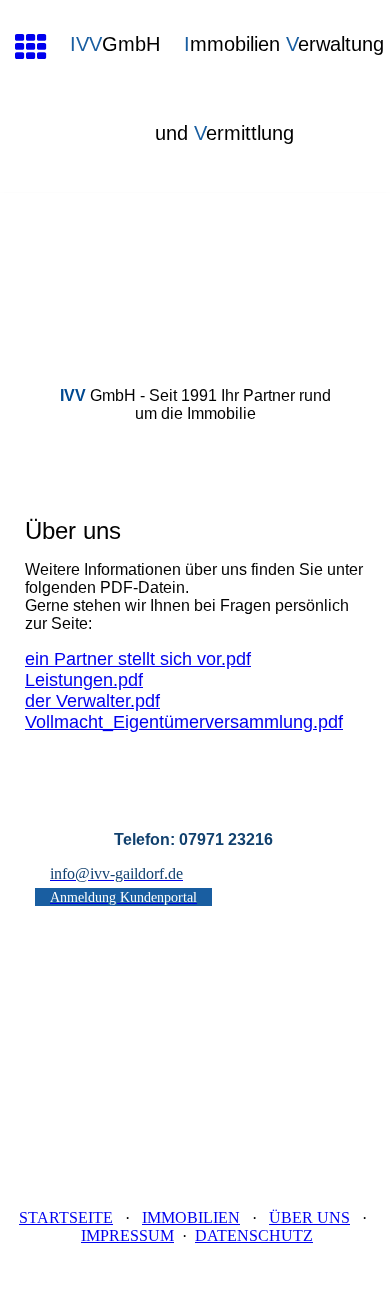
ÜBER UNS (309, 1217)
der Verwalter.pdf (92, 701)
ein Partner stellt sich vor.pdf (138, 659)
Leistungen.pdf (84, 680)
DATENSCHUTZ (254, 1235)
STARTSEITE (66, 1217)
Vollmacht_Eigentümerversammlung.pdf (184, 722)
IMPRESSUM (127, 1235)
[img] (195, 277)
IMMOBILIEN (191, 1217)
